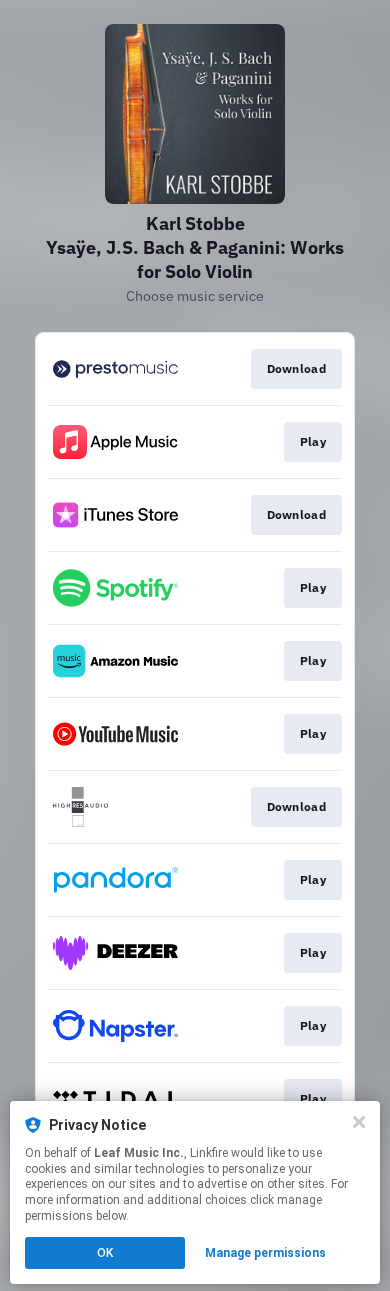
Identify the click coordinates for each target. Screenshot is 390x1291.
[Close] (359, 1122)
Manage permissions (265, 1253)
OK (105, 1253)
